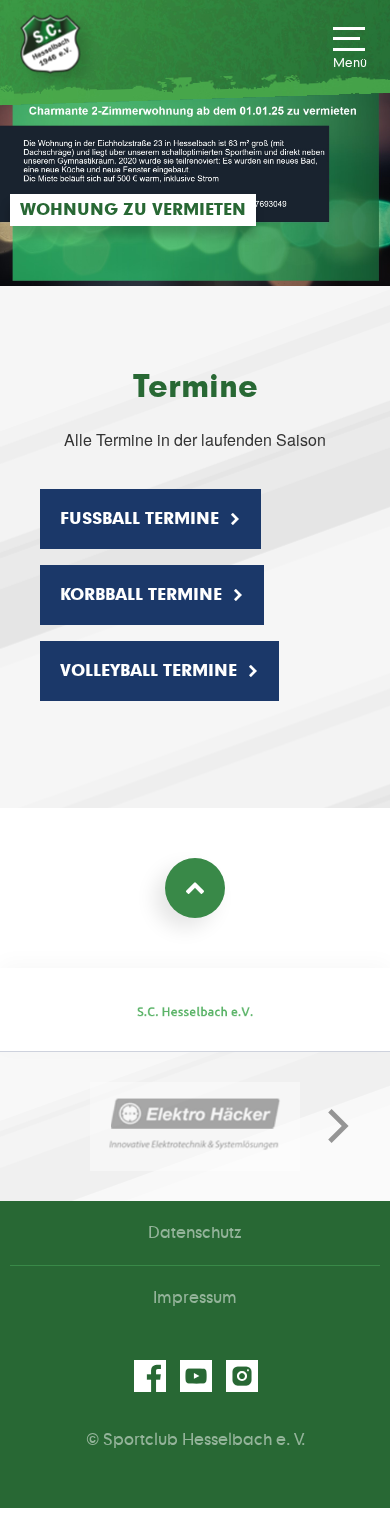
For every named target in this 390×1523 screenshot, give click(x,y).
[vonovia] (195, 1011)
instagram (241, 1376)
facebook (149, 1376)
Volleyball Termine (148, 671)
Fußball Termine (139, 519)
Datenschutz (195, 1233)
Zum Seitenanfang (195, 888)
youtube (195, 1376)
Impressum (195, 1298)
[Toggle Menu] (350, 47)
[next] (330, 1126)
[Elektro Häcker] (195, 1127)
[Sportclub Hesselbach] (50, 44)
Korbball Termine (141, 595)
